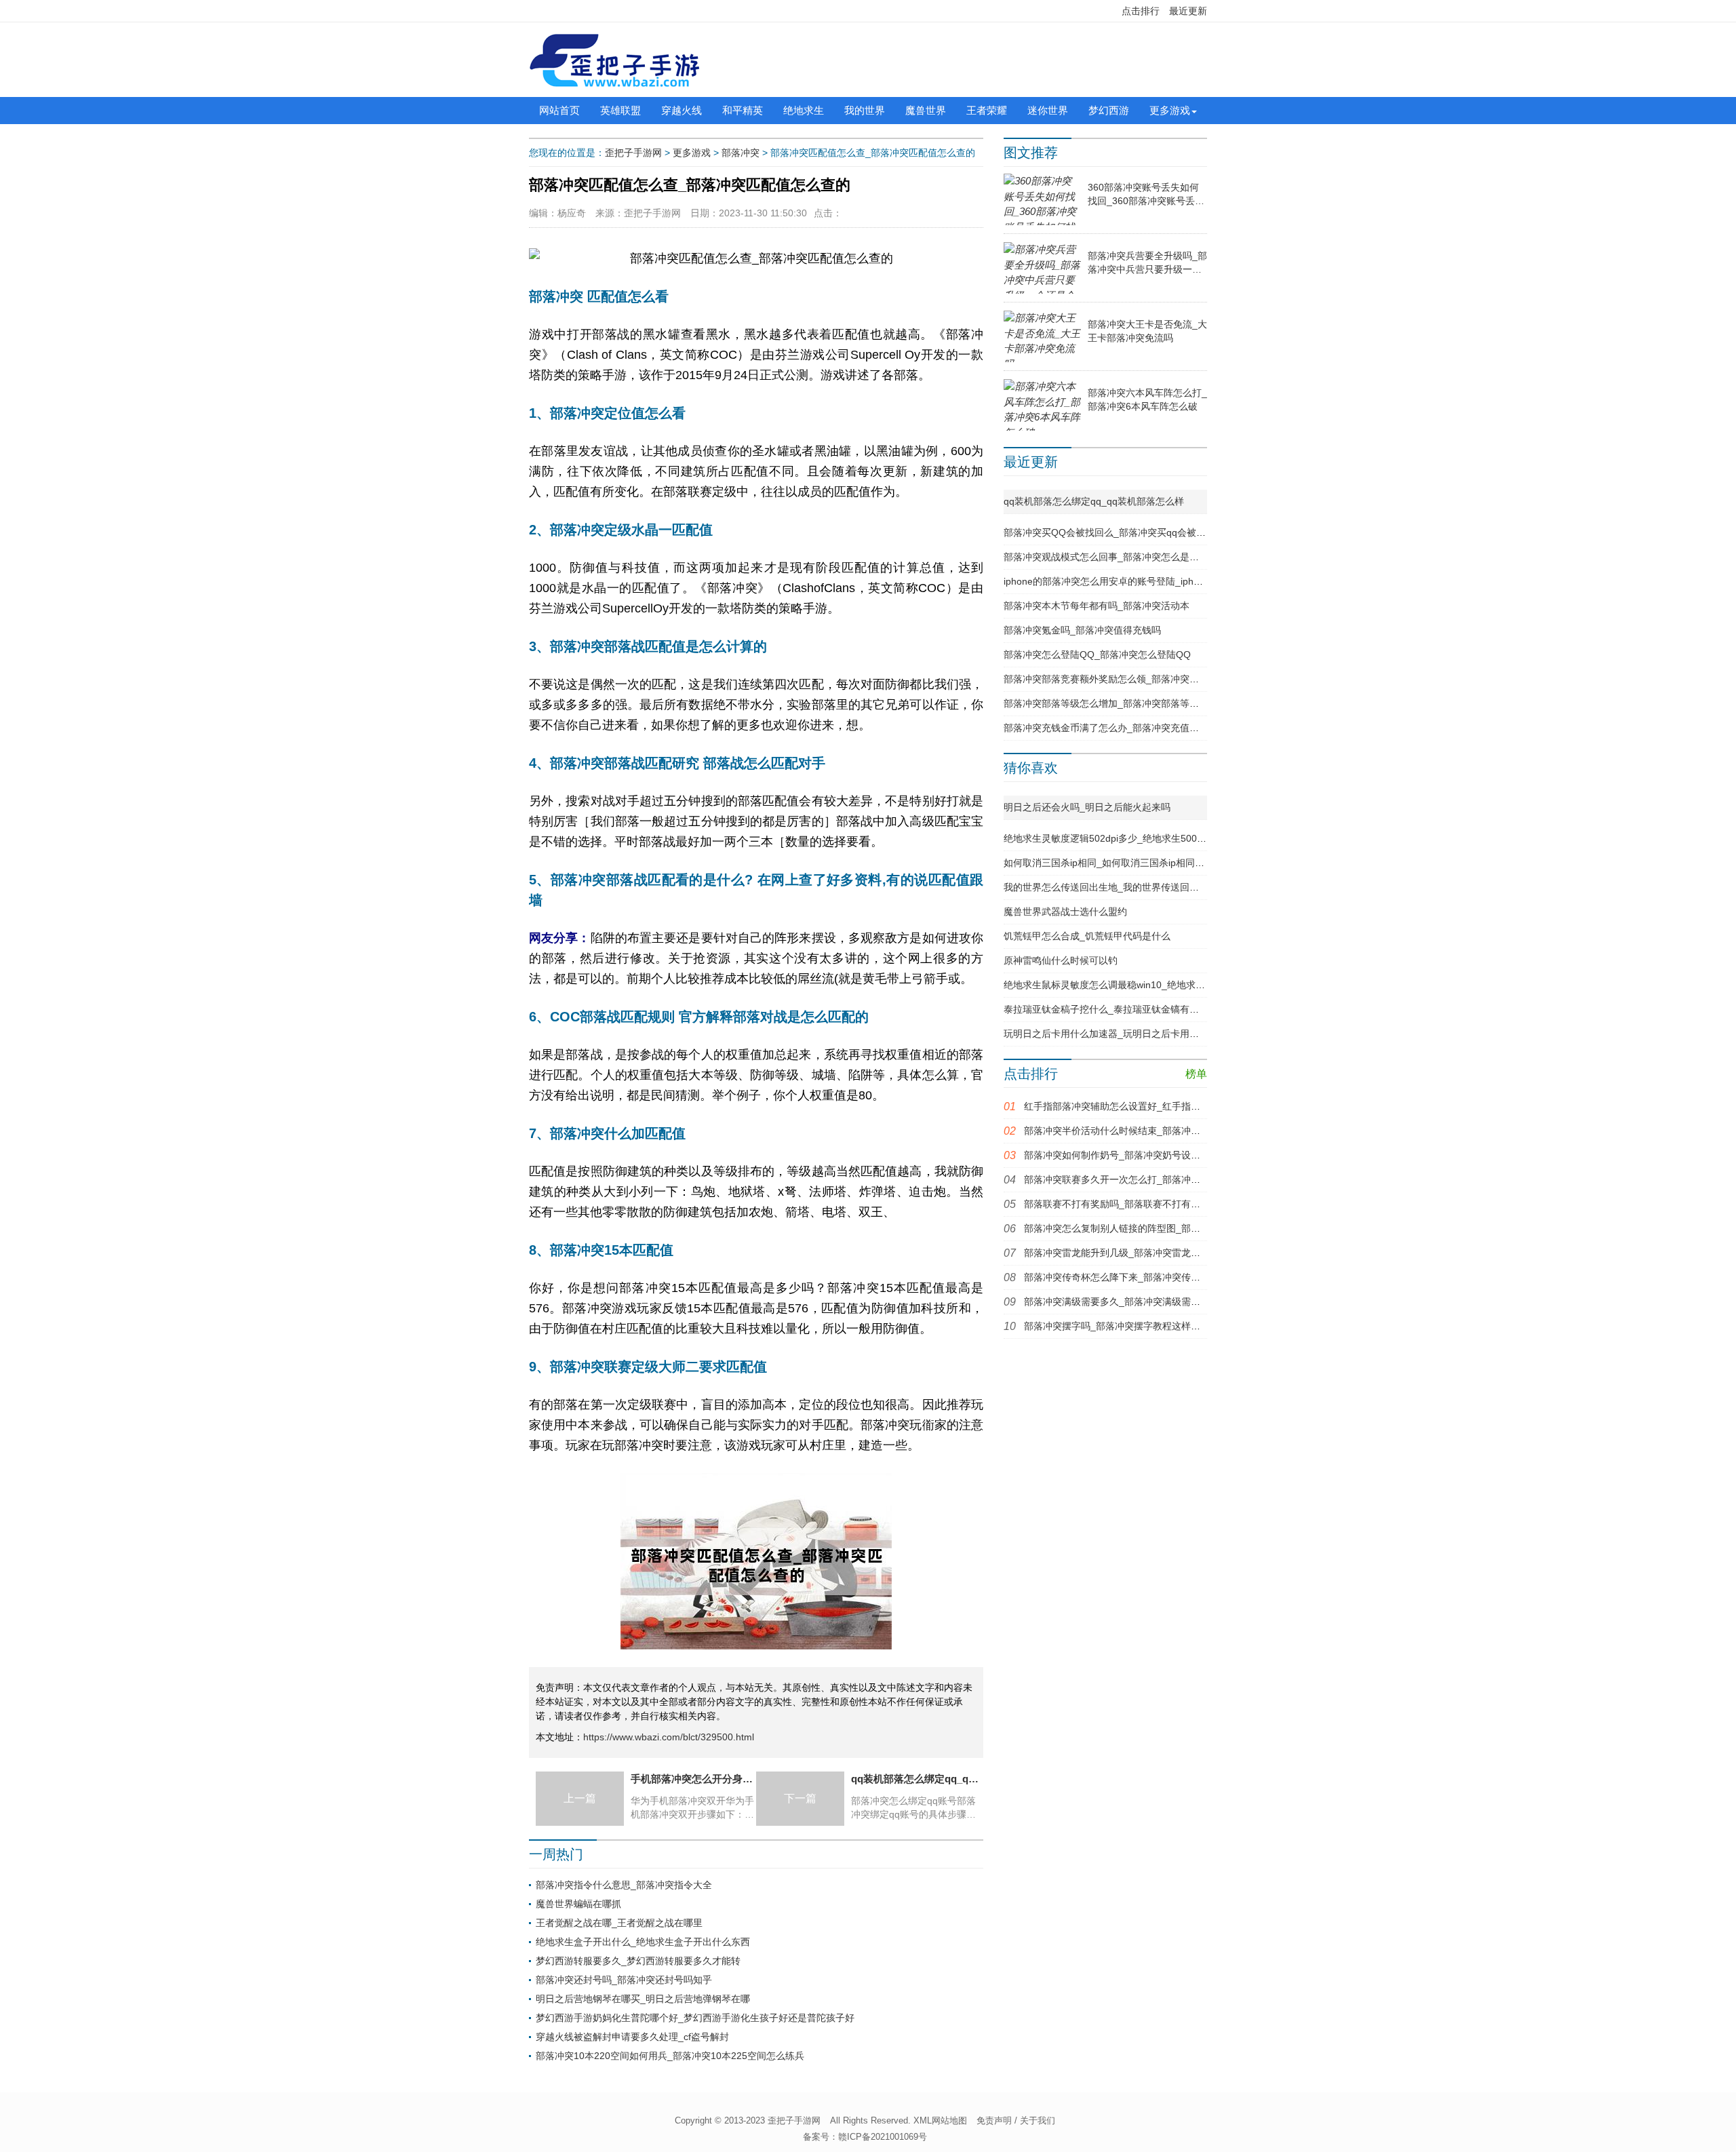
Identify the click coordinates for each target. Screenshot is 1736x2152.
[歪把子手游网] (614, 60)
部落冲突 (741, 153)
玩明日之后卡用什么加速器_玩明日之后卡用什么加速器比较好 (1135, 1034)
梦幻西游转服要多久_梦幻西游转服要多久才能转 (638, 1961)
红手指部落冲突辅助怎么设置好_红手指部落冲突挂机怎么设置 (1155, 1106)
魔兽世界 (926, 110)
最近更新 (1188, 11)
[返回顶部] (1548, 1923)
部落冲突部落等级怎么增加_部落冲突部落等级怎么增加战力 (1130, 703)
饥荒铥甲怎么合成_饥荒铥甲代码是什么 (1087, 936)
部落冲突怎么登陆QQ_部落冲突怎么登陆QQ (1097, 654)
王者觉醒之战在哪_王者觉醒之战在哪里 (619, 1923)
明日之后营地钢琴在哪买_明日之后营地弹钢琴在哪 (643, 1999)
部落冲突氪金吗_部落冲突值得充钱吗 (1082, 630)
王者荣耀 (987, 110)
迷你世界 (1048, 110)
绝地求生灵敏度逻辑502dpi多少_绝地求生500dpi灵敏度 (1121, 838)
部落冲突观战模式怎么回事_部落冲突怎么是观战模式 (1116, 557)
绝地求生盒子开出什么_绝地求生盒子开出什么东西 (643, 1942)
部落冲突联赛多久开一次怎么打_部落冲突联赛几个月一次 (1145, 1179)
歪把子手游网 (633, 153)
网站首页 (559, 110)
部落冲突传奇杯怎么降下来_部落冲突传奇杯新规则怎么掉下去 (1155, 1277)
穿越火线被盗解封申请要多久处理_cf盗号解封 (632, 2037)
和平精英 (743, 110)
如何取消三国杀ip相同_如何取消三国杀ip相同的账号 (1113, 863)
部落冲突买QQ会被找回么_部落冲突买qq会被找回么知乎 (1124, 532)
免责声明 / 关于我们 (1016, 2120)
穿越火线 (682, 110)
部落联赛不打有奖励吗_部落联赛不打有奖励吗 (1122, 1204)
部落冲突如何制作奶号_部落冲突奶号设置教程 (1122, 1155)
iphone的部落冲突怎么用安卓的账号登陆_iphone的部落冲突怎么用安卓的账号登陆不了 (1187, 581)
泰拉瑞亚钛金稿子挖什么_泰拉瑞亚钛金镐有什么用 (1111, 1009)
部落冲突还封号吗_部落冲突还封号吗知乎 (624, 1980)
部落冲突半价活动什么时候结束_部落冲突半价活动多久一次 (1150, 1131)
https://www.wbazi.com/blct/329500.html (669, 1737)
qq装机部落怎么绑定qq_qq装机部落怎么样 (1094, 501)
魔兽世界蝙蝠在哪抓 (578, 1904)
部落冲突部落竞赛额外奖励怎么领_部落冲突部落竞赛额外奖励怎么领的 (1153, 679)
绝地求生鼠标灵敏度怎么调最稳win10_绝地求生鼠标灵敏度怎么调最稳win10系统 (1174, 985)
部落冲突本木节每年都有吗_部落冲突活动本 (1097, 606)
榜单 (1196, 1074)
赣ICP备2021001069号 (883, 2137)
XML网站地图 (940, 2120)
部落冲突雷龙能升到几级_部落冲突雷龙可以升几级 (1131, 1253)
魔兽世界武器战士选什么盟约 (1065, 912)
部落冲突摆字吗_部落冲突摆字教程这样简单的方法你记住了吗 (1155, 1326)
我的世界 (865, 110)
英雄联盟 (620, 110)
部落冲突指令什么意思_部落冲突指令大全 (624, 1885)
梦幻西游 (1109, 110)
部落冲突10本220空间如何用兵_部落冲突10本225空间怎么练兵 (670, 2056)
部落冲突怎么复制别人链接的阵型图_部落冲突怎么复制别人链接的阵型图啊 (1183, 1228)
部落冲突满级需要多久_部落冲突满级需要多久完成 (1131, 1302)
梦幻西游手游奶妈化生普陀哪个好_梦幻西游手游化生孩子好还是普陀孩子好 (695, 2018)
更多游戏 (1170, 110)
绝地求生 (804, 110)
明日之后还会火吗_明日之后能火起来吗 (1087, 807)
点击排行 (1141, 11)
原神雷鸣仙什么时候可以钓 (1061, 960)
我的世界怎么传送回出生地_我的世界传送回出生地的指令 (1125, 887)
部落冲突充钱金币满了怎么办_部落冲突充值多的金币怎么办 (1130, 728)
